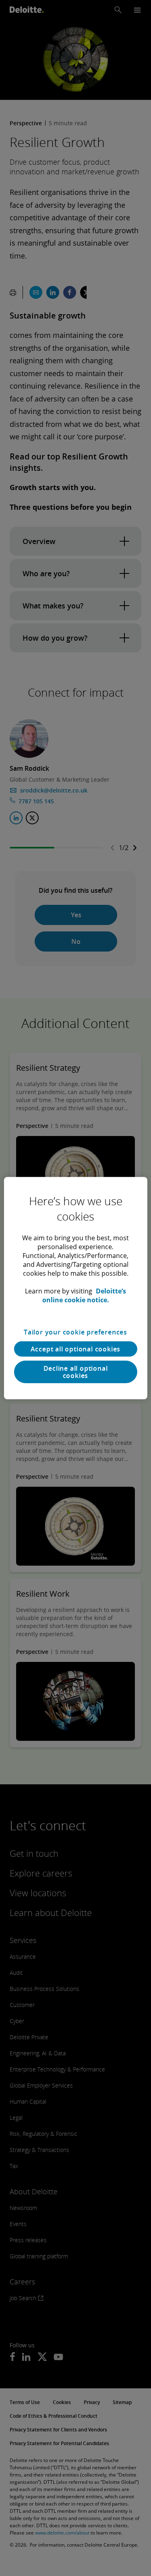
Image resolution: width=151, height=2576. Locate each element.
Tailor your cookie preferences (75, 1332)
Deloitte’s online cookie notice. (84, 1295)
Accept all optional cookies (76, 1349)
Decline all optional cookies (76, 1372)
